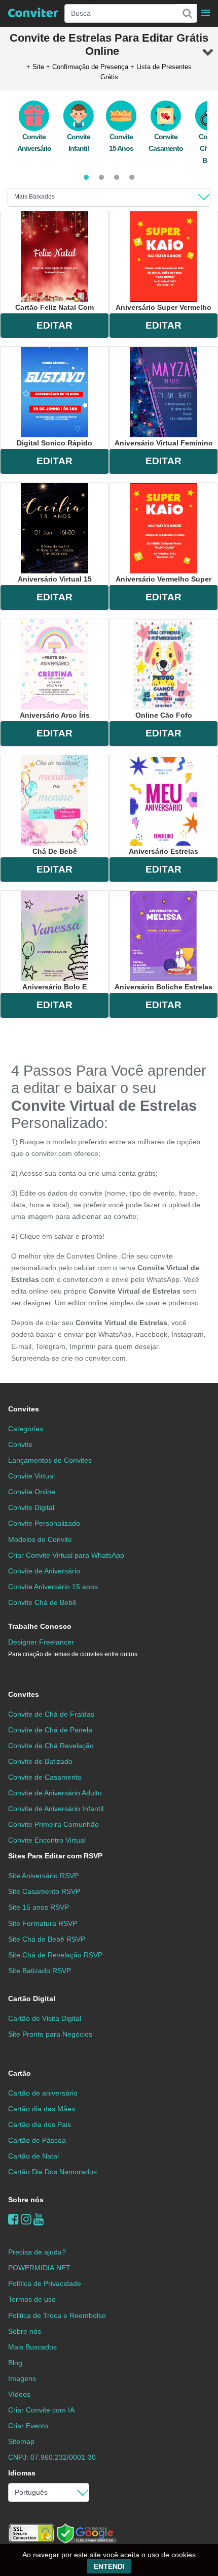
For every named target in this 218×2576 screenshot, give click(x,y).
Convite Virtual (31, 1476)
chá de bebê (55, 851)
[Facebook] (13, 2219)
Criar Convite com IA (41, 2410)
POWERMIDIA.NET (39, 2268)
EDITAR (55, 325)
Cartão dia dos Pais (40, 2124)
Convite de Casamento (45, 1777)
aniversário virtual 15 (55, 579)
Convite (20, 1444)
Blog (15, 2363)
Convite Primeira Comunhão (53, 1824)
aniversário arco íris (55, 715)
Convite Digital (31, 1507)
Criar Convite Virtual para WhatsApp (66, 1555)
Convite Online (32, 1492)
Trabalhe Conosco (40, 1626)
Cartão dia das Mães (42, 2109)
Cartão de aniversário (43, 2093)
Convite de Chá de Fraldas (51, 1714)
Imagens (22, 2378)
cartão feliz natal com (55, 307)
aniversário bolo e (55, 987)
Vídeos (19, 2394)
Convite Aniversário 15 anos (53, 1587)
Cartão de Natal (33, 2156)
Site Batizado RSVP (40, 1971)
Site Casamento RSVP (44, 1891)
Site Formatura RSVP (43, 1923)
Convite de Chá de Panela (50, 1730)
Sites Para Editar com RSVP (55, 1856)
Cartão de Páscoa (37, 2140)
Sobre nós (26, 2200)
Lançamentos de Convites (50, 1460)
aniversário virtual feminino (164, 443)
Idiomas (22, 2473)
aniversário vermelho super (163, 579)
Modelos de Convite (40, 1539)
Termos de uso (32, 2299)
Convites (24, 1409)
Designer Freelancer (73, 1648)
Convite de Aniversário (44, 1571)
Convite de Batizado (40, 1761)
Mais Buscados (32, 2347)
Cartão (20, 2073)
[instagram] (26, 2219)
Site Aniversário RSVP (43, 1876)
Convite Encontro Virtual (47, 1840)
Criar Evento (28, 2426)
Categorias (26, 1429)
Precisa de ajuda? (37, 2252)
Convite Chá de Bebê (42, 1602)
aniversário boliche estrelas (163, 987)
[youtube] (39, 2219)
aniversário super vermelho (163, 307)
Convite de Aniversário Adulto (55, 1793)
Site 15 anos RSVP (39, 1907)
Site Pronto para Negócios (50, 2034)
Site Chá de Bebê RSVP (47, 1939)
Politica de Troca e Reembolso (57, 2315)
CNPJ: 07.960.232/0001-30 (52, 2457)
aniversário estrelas (163, 851)
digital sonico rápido (55, 443)
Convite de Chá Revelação (51, 1746)
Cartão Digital (32, 1999)
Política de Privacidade (45, 2283)
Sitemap (21, 2441)
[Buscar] (187, 13)
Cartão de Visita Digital (45, 2018)
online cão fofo (164, 715)
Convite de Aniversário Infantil (56, 1809)
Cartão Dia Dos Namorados (52, 2172)
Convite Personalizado (44, 1523)
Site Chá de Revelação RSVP (55, 1955)
